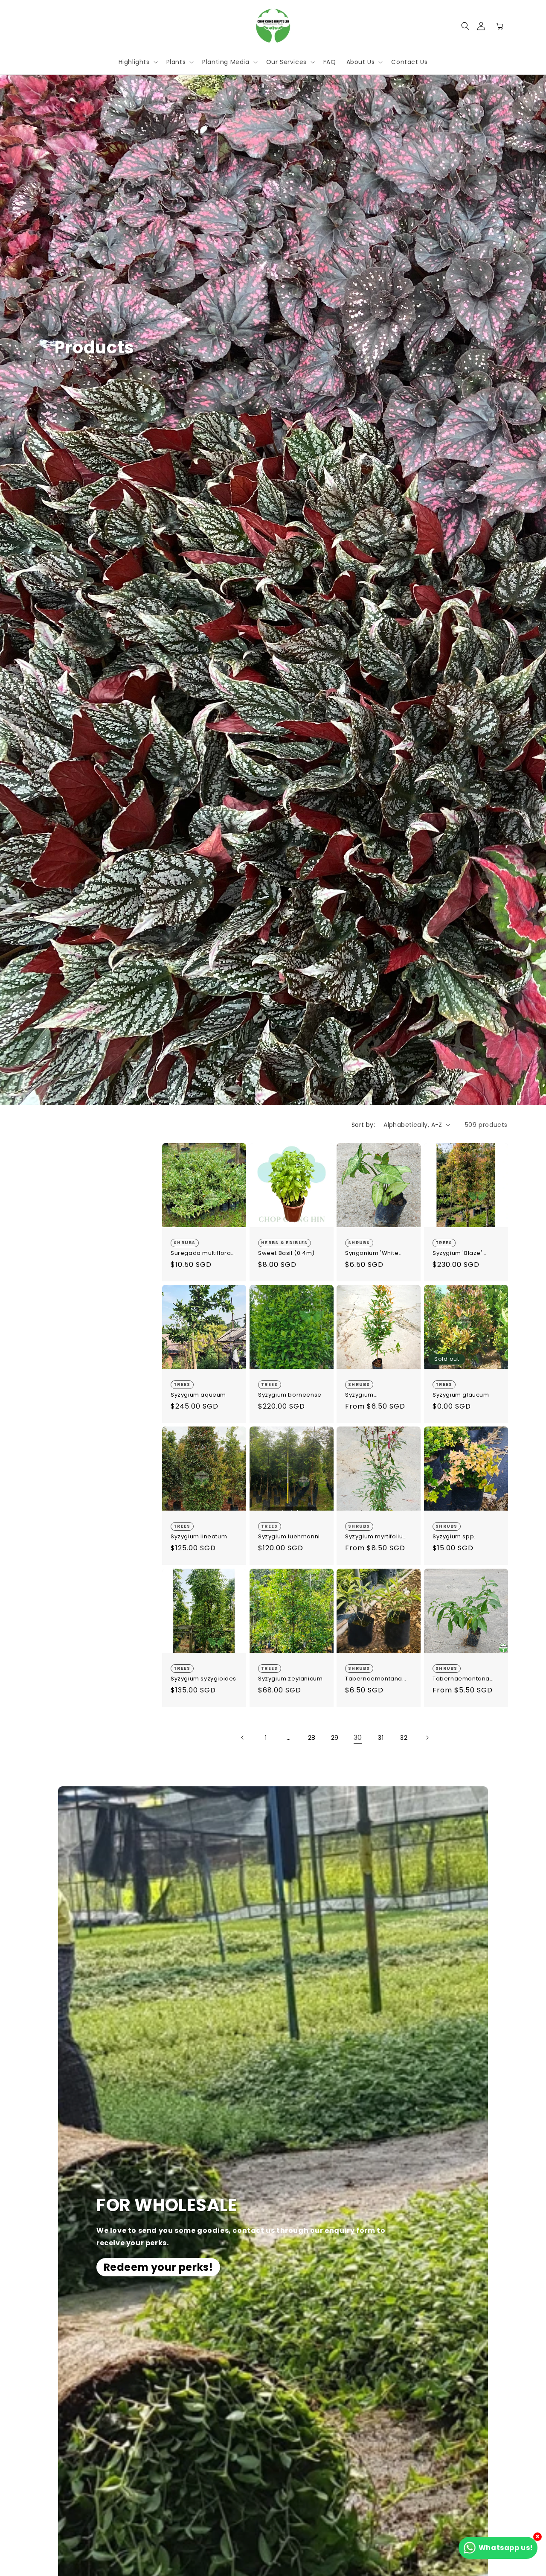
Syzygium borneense (290, 1395)
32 (404, 1738)
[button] (465, 26)
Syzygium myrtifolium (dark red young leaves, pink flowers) (377, 1537)
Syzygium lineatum (199, 1537)
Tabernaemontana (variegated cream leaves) (374, 1679)
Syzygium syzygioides (203, 1679)
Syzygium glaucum (461, 1395)
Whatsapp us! (506, 2548)
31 (381, 1738)
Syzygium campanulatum (368, 1395)
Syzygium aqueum (198, 1395)
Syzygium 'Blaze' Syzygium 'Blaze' (457, 1253)
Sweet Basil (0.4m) (286, 1253)
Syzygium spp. (454, 1537)
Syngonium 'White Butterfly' (372, 1253)
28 (312, 1738)
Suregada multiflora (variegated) (201, 1253)
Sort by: (363, 1125)
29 (335, 1738)
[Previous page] (243, 1738)
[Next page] (427, 1738)
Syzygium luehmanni (289, 1537)
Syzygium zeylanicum (290, 1679)
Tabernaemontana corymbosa (461, 1679)
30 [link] (358, 1737)
